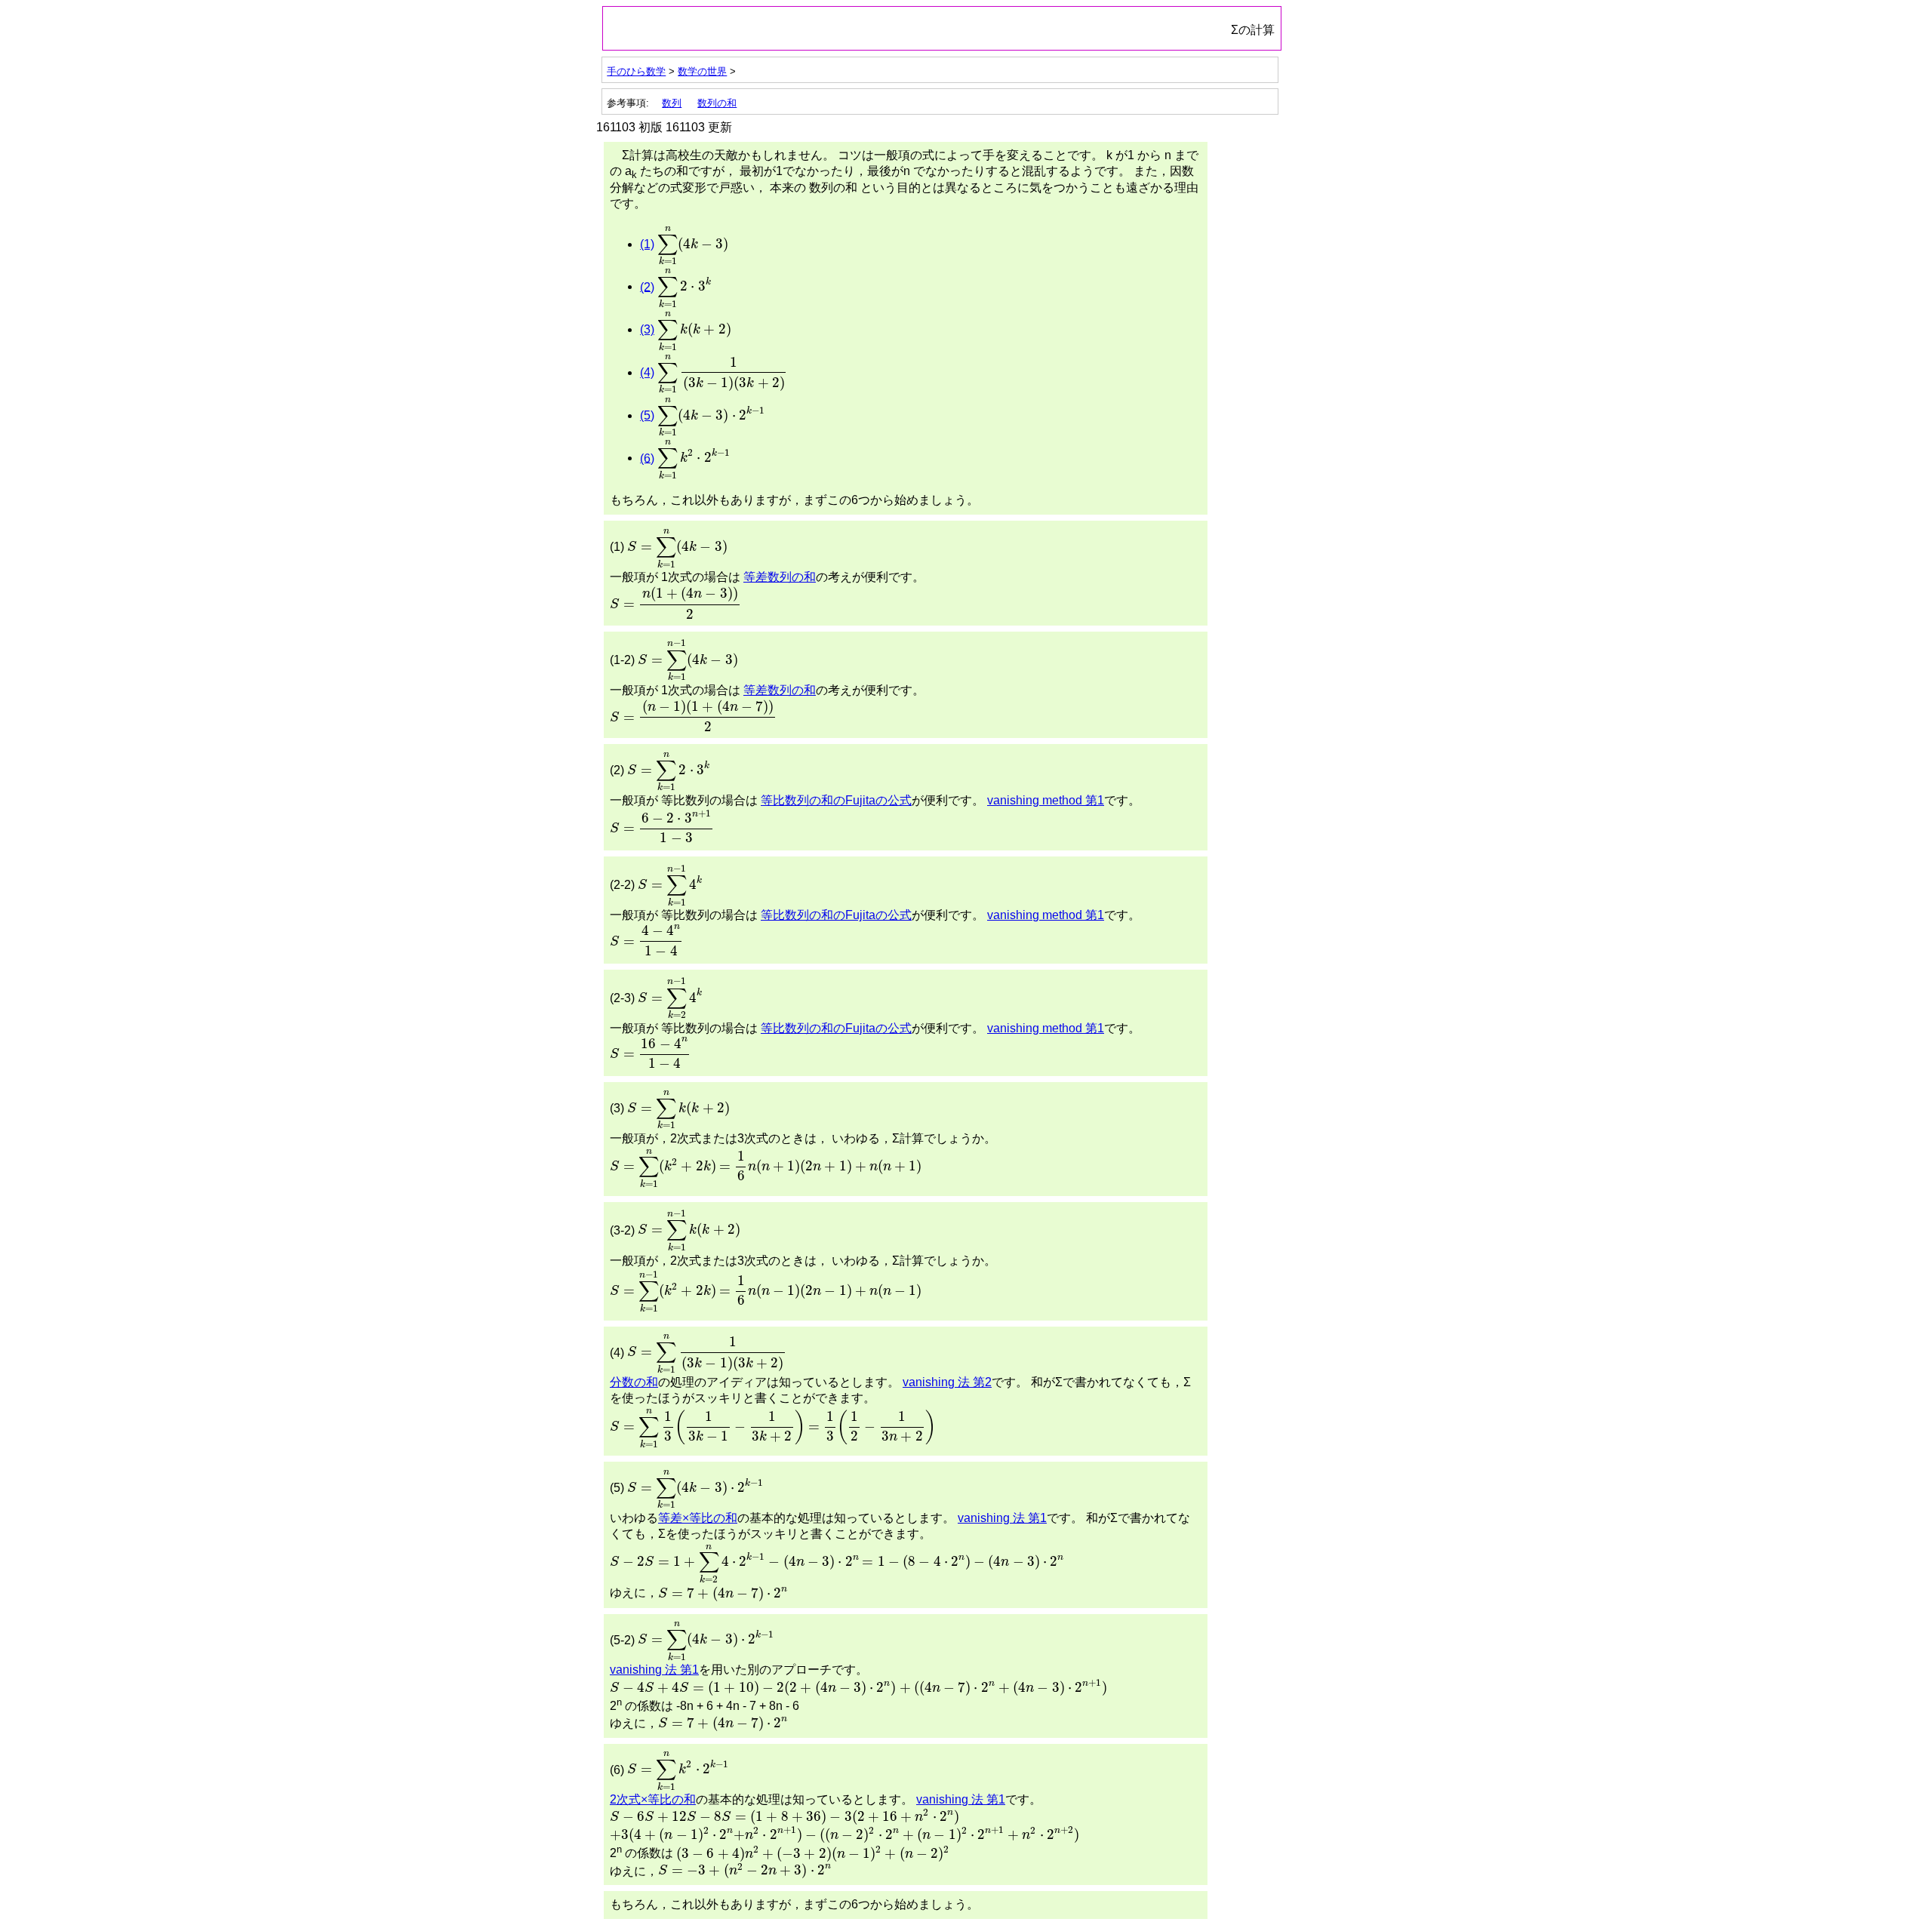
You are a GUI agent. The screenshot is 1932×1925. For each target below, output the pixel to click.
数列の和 (717, 103)
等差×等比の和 (698, 1518)
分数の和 (634, 1382)
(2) (647, 286)
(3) (647, 329)
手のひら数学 (636, 71)
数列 (672, 103)
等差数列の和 (780, 577)
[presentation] (693, 246)
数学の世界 (702, 71)
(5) (647, 415)
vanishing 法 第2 (947, 1382)
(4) (647, 372)
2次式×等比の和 (653, 1799)
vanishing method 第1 (1046, 800)
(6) (647, 458)
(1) (647, 244)
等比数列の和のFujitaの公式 (836, 800)
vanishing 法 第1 (1002, 1518)
